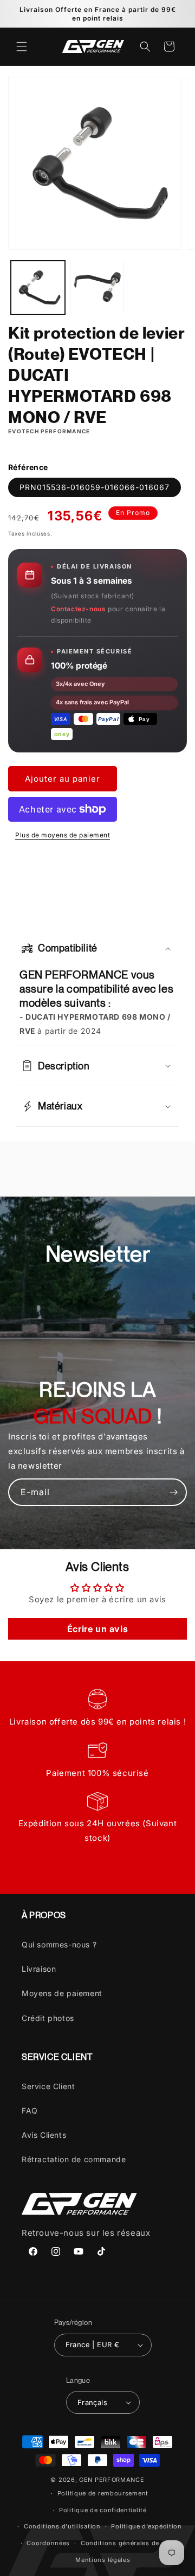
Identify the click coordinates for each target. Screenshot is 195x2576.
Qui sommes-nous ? (59, 1944)
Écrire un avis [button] (97, 1629)
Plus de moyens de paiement (63, 835)
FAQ (30, 2111)
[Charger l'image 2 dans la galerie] (97, 288)
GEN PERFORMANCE (112, 2480)
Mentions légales (103, 2560)
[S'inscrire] (173, 1492)
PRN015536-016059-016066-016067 (95, 487)
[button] (22, 47)
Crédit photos (48, 2018)
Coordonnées (48, 2543)
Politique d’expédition (146, 2526)
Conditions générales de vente (130, 2543)
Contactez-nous (78, 609)
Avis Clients (44, 2135)
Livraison (39, 1969)
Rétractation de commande (74, 2159)
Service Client (48, 2086)
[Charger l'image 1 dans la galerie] (38, 288)
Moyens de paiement (62, 1993)
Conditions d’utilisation (62, 2526)
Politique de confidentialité (103, 2510)
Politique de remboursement (103, 2493)
